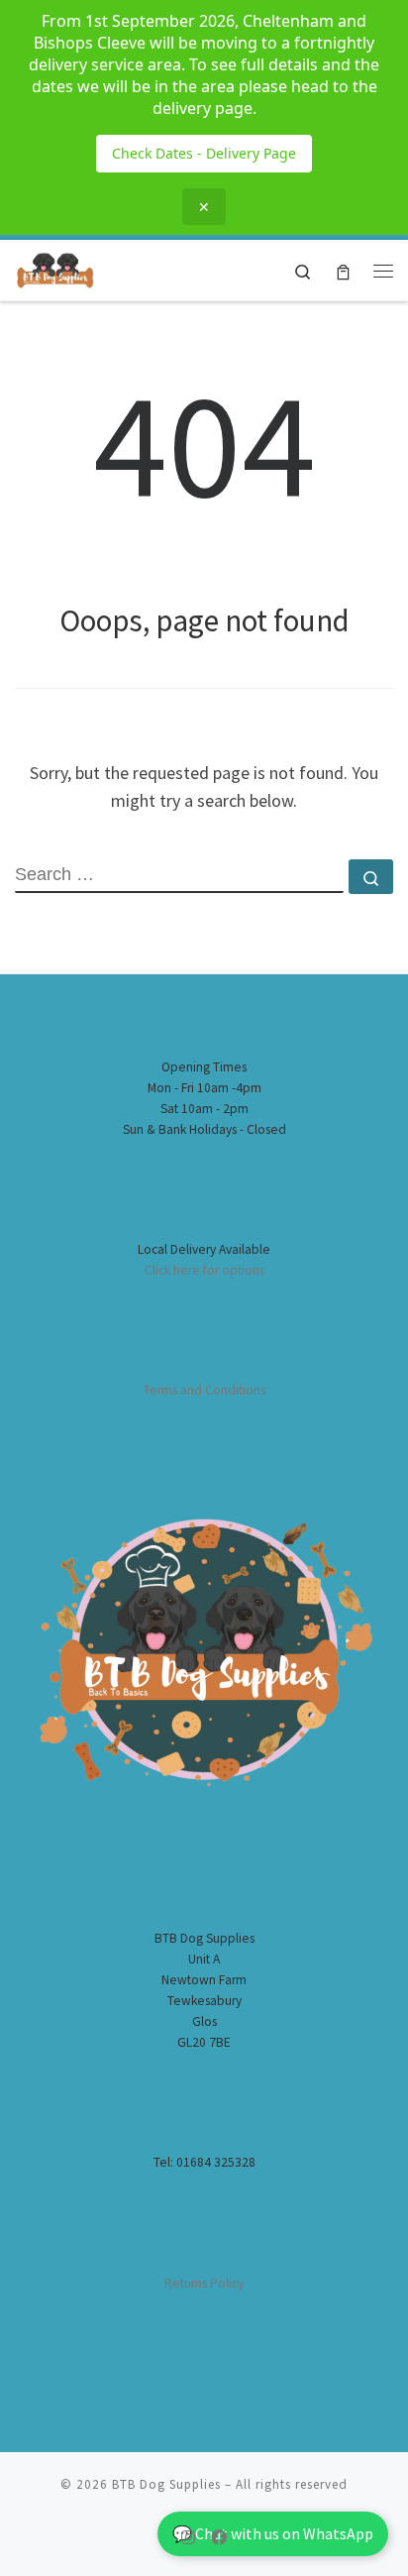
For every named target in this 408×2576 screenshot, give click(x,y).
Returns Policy (204, 2283)
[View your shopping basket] (343, 270)
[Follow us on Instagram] (188, 2538)
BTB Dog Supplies (166, 2484)
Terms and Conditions (204, 1390)
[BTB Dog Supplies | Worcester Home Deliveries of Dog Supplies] (54, 268)
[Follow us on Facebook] (219, 2538)
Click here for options (204, 1270)
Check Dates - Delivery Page (204, 153)
